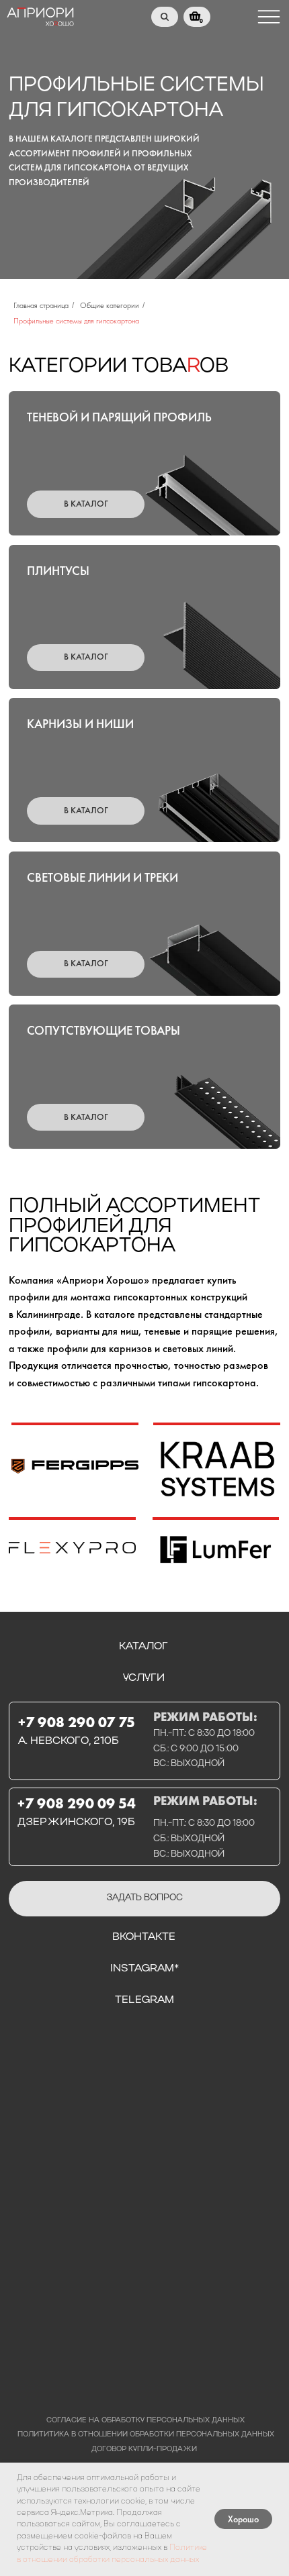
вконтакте (144, 1937)
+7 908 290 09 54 (77, 1803)
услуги (144, 1678)
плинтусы (58, 571)
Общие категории (110, 305)
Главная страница (41, 305)
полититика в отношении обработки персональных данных (146, 2435)
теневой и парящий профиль (119, 417)
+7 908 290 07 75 (77, 1722)
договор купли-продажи (144, 2450)
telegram (144, 2000)
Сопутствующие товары (104, 1031)
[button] (144, 1899)
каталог (143, 1647)
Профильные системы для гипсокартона (76, 321)
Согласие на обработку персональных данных (146, 2421)
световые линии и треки (102, 878)
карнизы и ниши (80, 724)
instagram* (144, 1969)
